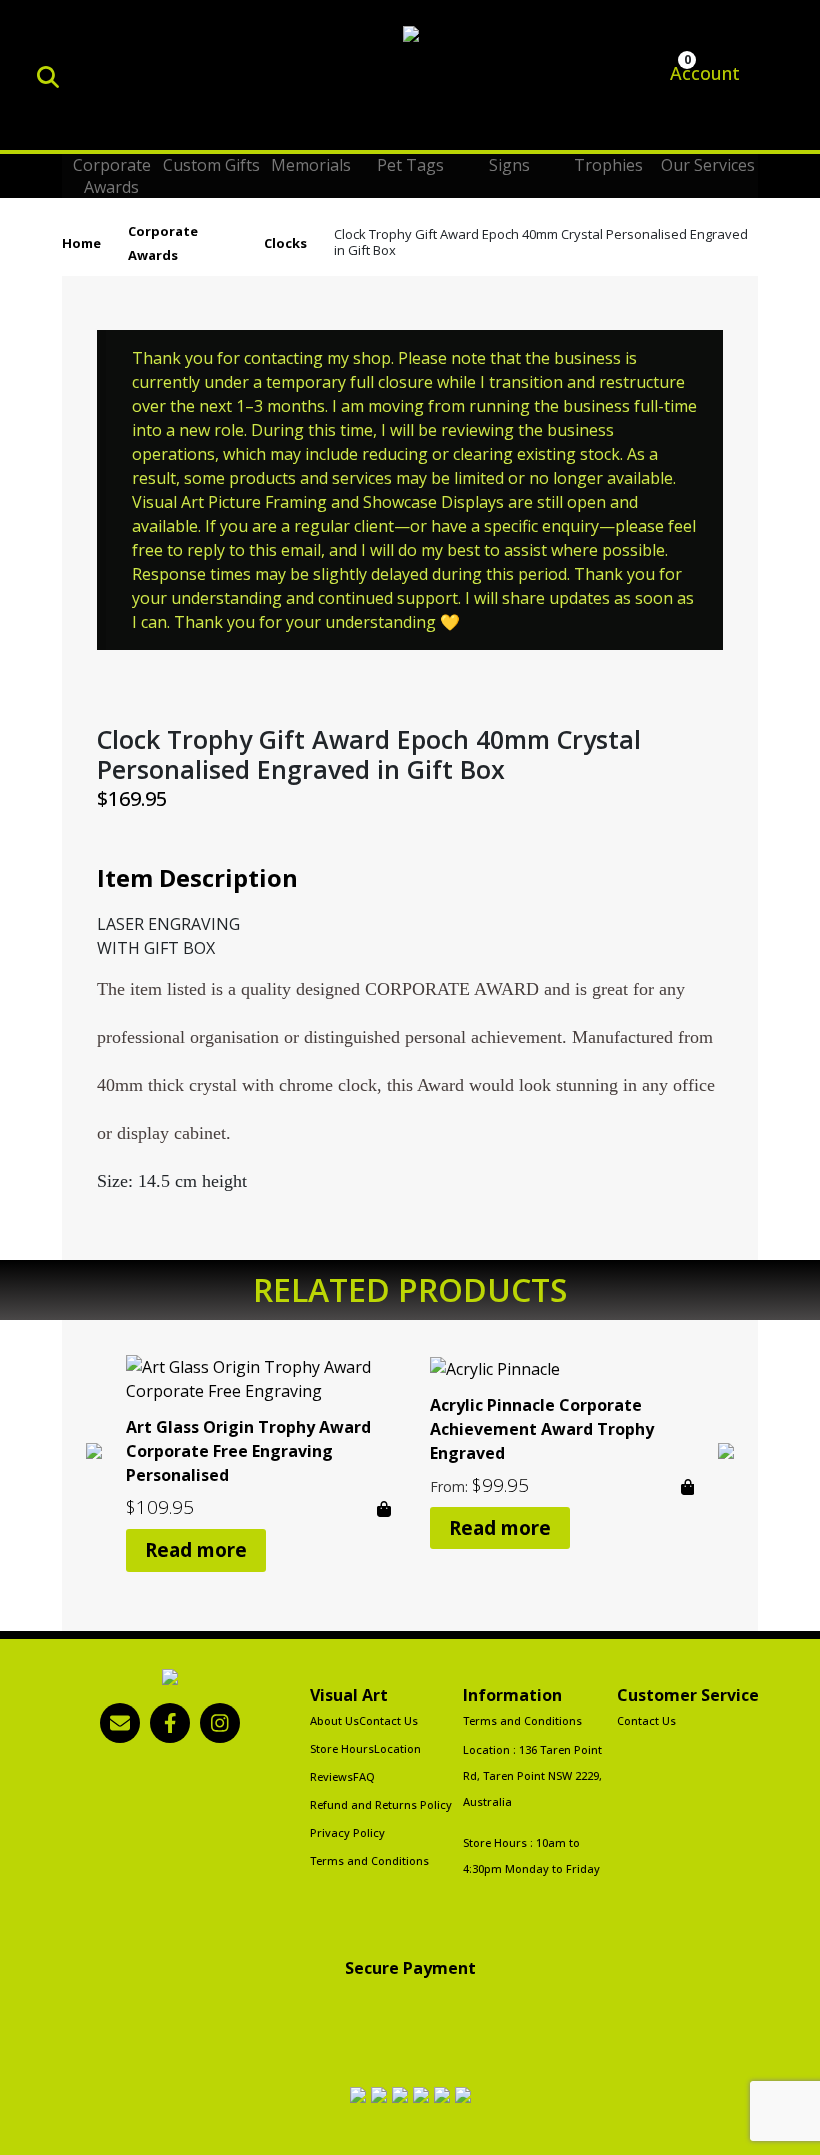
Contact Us (388, 1720)
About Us (334, 1720)
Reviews (331, 1776)
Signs (509, 165)
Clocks (285, 243)
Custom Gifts (211, 165)
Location (397, 1748)
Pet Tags (410, 165)
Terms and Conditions (369, 1860)
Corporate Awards (112, 176)
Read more (196, 1550)
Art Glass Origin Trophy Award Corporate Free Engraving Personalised (248, 1451)
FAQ (364, 1776)
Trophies (608, 165)
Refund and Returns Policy (381, 1804)
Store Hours (342, 1748)
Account (702, 73)
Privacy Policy (347, 1832)
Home (81, 243)
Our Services (708, 165)
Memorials (311, 165)
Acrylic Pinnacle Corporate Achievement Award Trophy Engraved (542, 1429)
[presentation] (94, 1449)
